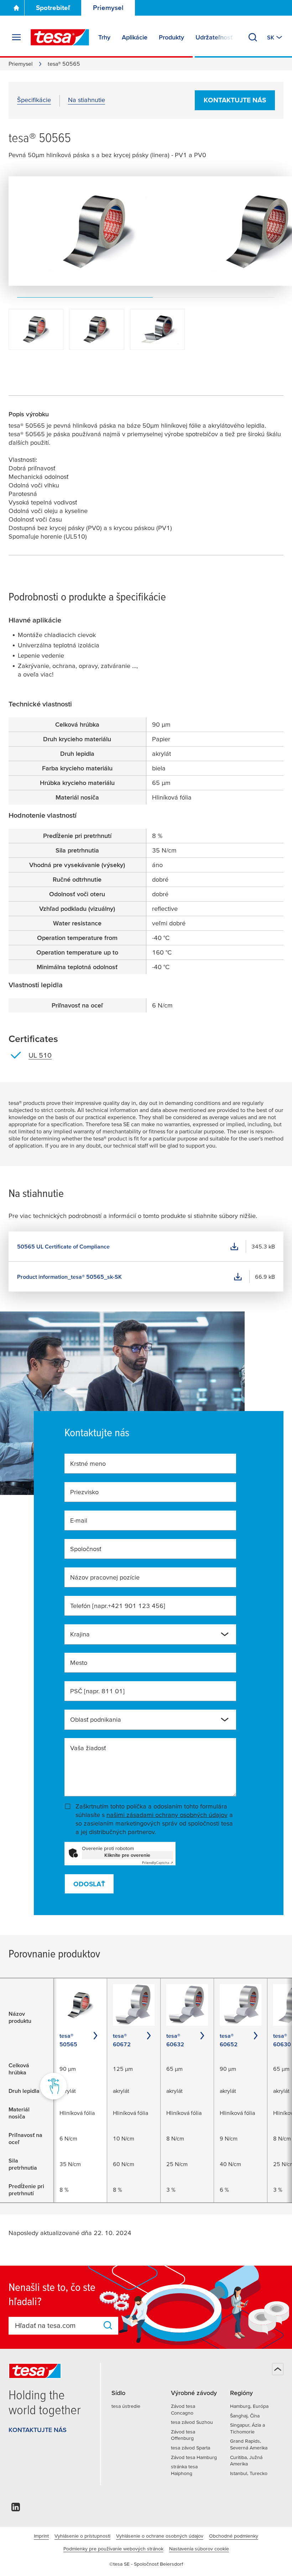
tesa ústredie (126, 2406)
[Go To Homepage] (16, 8)
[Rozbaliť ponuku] (16, 37)
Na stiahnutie (87, 100)
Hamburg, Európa (249, 2406)
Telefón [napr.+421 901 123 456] (118, 1606)
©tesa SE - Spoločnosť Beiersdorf (146, 2564)
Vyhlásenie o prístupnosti (82, 2536)
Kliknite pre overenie (127, 1855)
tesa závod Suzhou (192, 2422)
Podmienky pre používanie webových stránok (113, 2549)
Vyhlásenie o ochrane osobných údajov (160, 2536)
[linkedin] (16, 2509)
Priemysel (108, 8)
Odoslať (89, 1884)
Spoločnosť (86, 1549)
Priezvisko (84, 1492)
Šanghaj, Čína (245, 2416)
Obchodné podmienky (234, 2536)
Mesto (79, 1663)
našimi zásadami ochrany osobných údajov (167, 1815)
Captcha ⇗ (158, 1863)
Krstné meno (88, 1463)
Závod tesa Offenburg (183, 2435)
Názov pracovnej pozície (105, 1577)
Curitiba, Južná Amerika (246, 2461)
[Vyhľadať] (253, 37)
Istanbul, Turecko (249, 2473)
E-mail (79, 1520)
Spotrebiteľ (53, 8)
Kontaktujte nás (235, 100)
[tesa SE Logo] (60, 37)
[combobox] (145, 1637)
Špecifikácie (34, 100)
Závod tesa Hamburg (194, 2457)
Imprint (41, 2536)
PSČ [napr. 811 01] (97, 1691)
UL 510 (40, 1055)
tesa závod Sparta (191, 2448)
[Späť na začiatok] (278, 2369)
